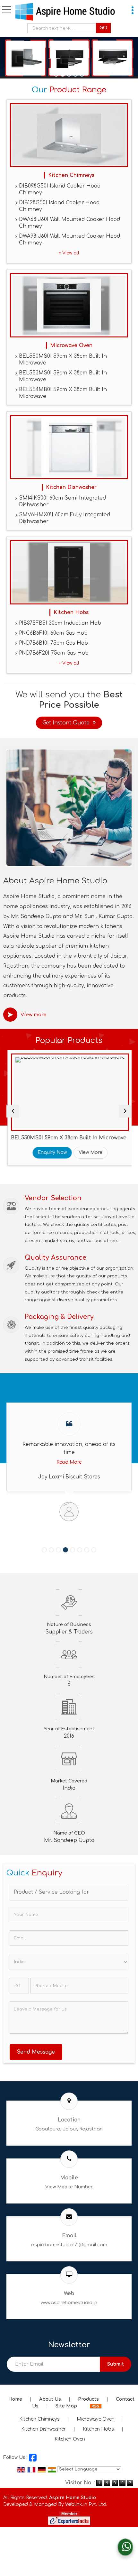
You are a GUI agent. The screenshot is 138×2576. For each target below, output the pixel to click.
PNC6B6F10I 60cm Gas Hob (53, 633)
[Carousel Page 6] (80, 1550)
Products (88, 2399)
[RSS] (96, 2406)
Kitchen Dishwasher (71, 487)
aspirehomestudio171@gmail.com (69, 2245)
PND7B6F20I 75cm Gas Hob (54, 653)
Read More (69, 1462)
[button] (69, 2187)
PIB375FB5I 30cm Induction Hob (60, 623)
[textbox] (63, 28)
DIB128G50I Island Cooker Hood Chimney (59, 206)
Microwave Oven (71, 345)
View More (90, 1152)
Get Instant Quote (66, 723)
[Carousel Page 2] (51, 1550)
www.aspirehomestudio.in (69, 2303)
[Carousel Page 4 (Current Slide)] (65, 1550)
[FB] (33, 2457)
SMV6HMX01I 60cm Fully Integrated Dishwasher (65, 518)
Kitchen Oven (70, 2439)
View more (34, 1015)
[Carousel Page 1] (44, 1550)
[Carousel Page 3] (58, 1550)
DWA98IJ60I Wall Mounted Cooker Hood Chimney (69, 239)
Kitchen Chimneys (71, 175)
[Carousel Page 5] (73, 1550)
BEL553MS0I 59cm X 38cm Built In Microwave (63, 376)
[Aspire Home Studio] (65, 12)
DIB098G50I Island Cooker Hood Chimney (60, 189)
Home (15, 2399)
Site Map (66, 2406)
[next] (125, 1111)
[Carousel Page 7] (87, 1550)
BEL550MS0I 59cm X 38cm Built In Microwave (63, 359)
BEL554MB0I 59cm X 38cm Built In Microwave (63, 393)
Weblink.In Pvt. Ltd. (86, 2504)
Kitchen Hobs (71, 612)
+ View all (69, 253)
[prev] (13, 1111)
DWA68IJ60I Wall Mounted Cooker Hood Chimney (69, 223)
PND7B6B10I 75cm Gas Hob (53, 643)
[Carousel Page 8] (94, 1550)
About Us (50, 2399)
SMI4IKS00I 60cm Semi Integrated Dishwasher (62, 501)
